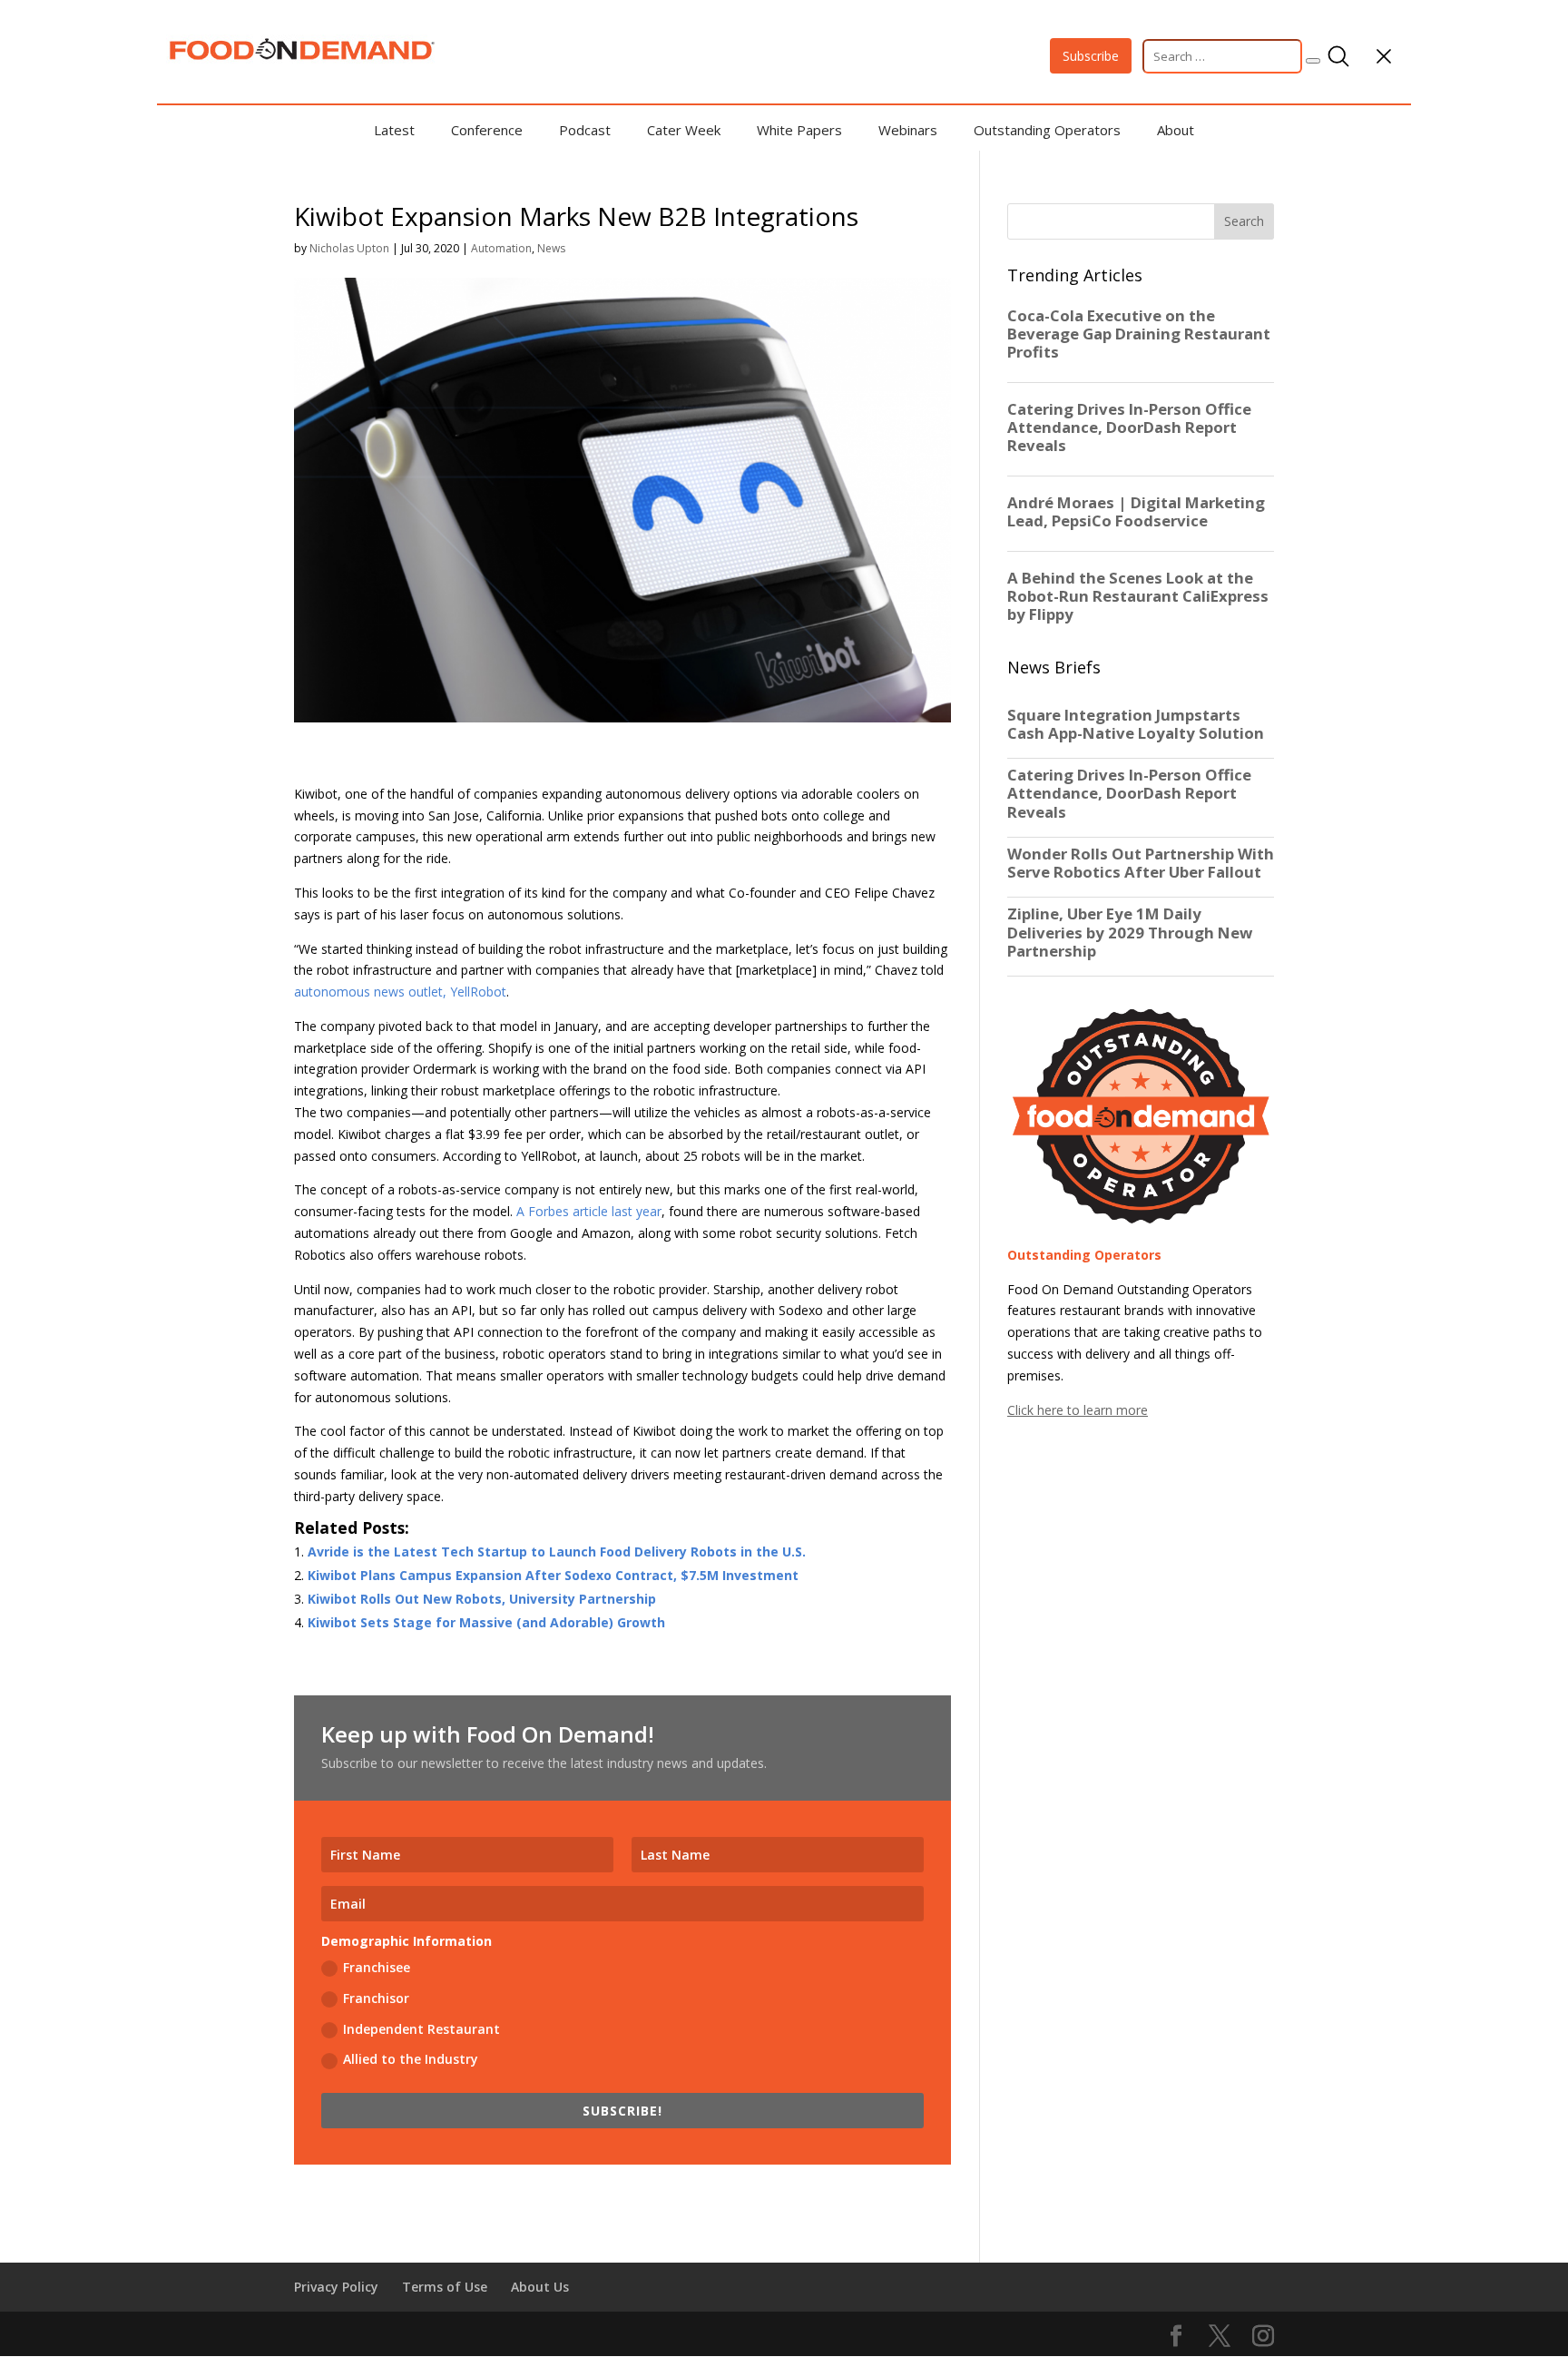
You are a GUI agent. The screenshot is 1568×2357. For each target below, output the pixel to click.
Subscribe (1091, 56)
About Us (540, 2287)
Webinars (908, 130)
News (551, 248)
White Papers (799, 130)
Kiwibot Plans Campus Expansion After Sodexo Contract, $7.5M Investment (553, 1575)
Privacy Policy (336, 2287)
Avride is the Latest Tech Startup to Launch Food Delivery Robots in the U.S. (557, 1552)
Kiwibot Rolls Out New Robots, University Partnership (482, 1599)
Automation (501, 248)
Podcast (585, 130)
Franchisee (377, 1967)
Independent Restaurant (421, 2029)
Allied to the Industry (411, 2059)
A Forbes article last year (589, 1211)
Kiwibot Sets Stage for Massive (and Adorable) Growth (486, 1622)
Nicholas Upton (349, 248)
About (1176, 130)
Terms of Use (445, 2287)
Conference (487, 130)
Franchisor (376, 1998)
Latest (394, 130)
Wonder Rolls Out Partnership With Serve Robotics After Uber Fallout (1141, 863)
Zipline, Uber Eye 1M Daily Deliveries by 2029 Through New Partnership (1130, 932)
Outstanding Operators (1047, 130)
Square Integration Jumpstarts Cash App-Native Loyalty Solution (1136, 724)
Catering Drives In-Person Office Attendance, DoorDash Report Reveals (1129, 793)
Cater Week (684, 130)
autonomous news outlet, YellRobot (400, 992)
